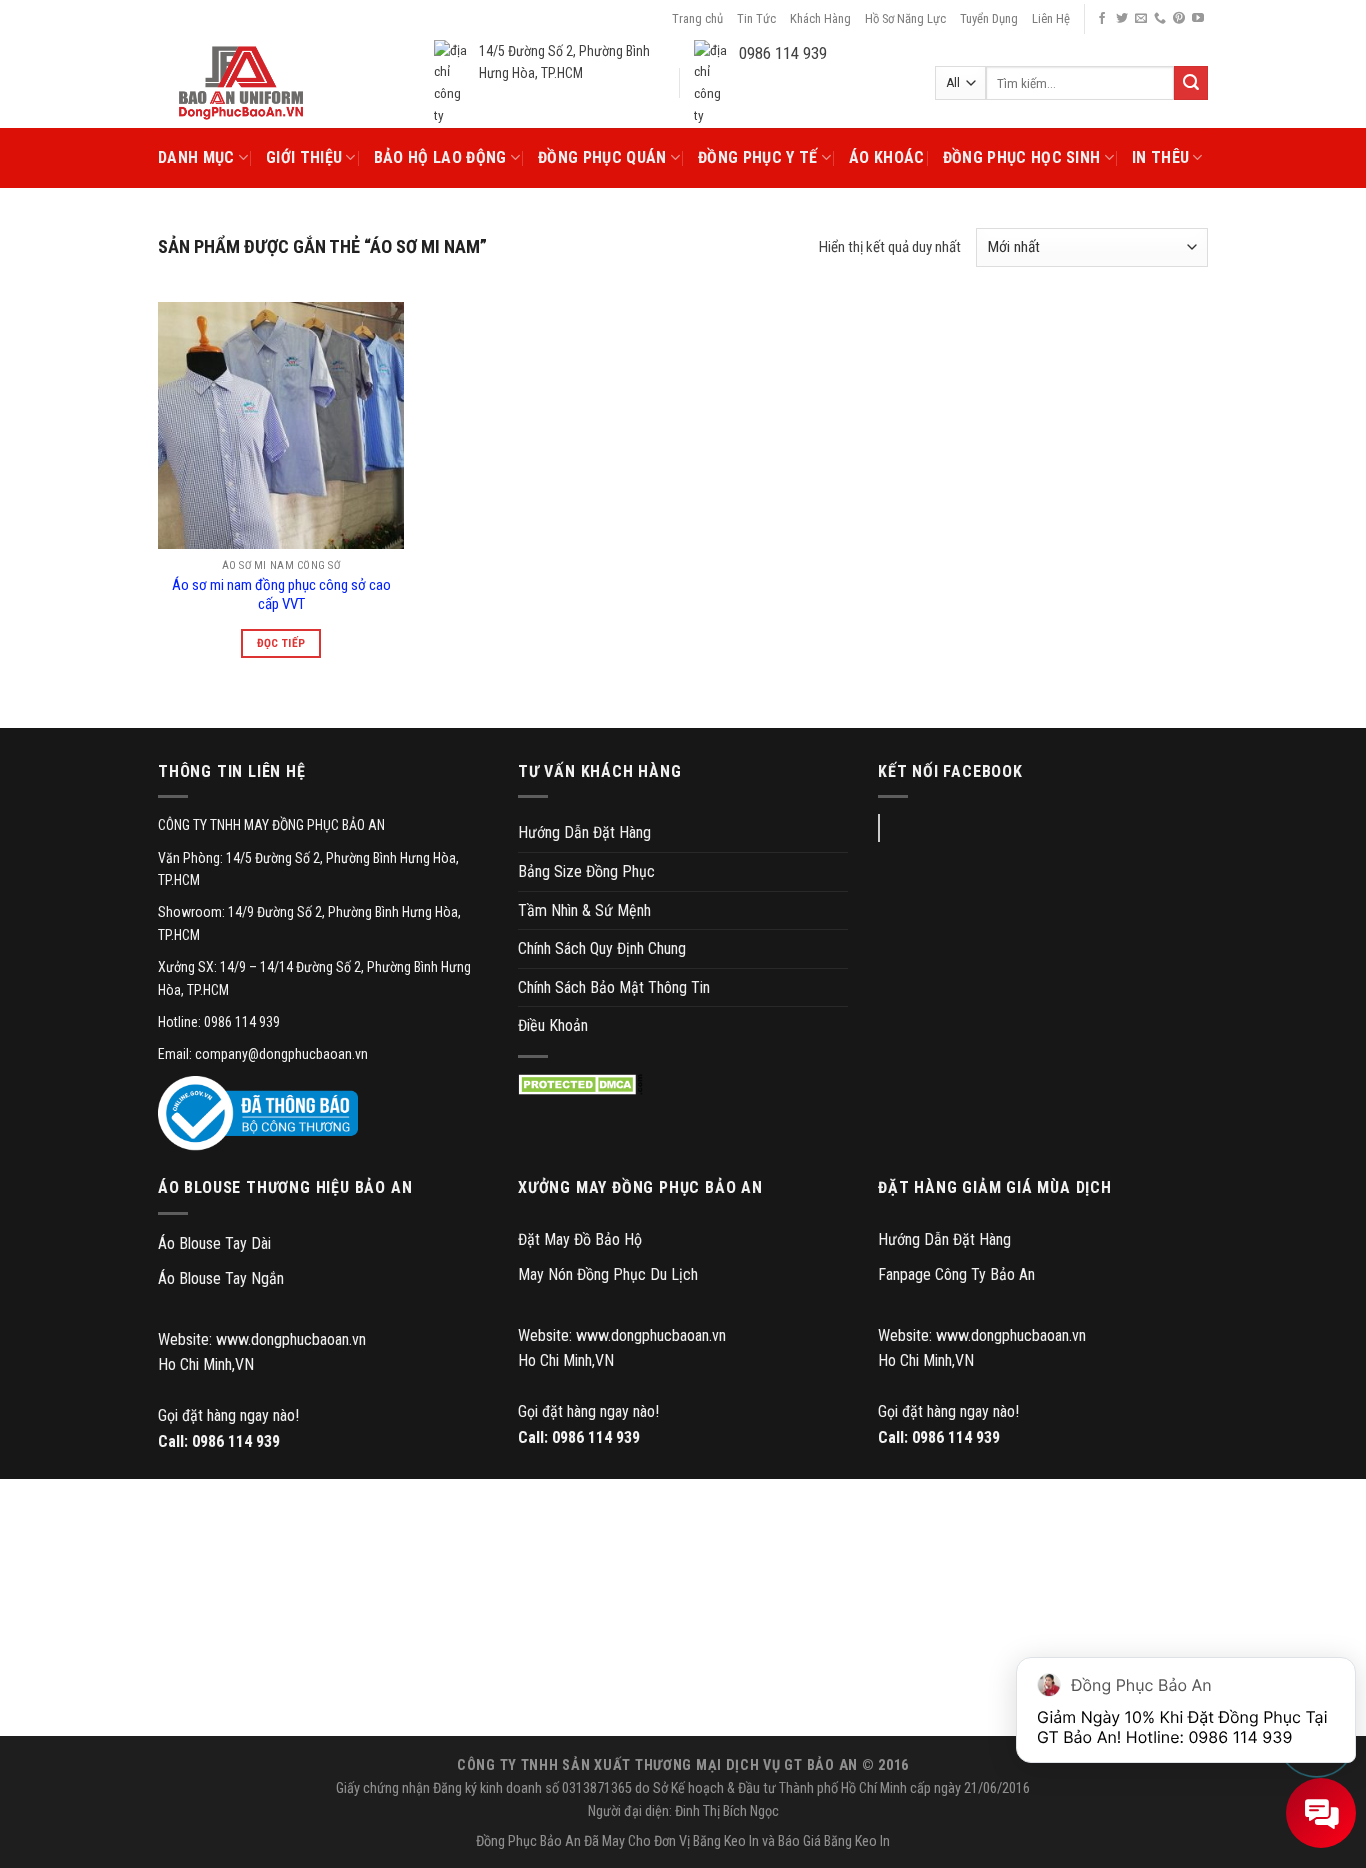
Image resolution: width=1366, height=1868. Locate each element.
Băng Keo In (726, 1841)
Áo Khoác (887, 157)
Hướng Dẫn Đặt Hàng (584, 832)
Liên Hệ (1051, 18)
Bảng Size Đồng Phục (586, 871)
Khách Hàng (820, 18)
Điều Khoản (553, 1025)
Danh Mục (196, 157)
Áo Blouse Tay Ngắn (221, 1278)
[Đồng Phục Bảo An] (241, 83)
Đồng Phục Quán (602, 157)
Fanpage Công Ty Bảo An (956, 1274)
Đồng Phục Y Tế (757, 157)
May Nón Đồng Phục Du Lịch (608, 1274)
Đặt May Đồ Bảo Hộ (580, 1239)
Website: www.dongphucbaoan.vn (262, 1339)
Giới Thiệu (304, 157)
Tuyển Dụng (989, 18)
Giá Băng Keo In (846, 1841)
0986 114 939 (236, 1441)
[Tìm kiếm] (1191, 83)
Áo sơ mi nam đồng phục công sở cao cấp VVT (281, 595)
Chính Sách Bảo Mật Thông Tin (614, 987)
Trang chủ (697, 18)
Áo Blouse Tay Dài (214, 1243)
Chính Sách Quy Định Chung (602, 948)
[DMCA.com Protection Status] (580, 1084)
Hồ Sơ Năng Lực (905, 18)
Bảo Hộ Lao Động (440, 157)
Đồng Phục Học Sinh (1022, 157)
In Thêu (1160, 157)
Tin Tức (756, 18)
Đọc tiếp (281, 643)
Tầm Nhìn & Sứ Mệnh (584, 910)
